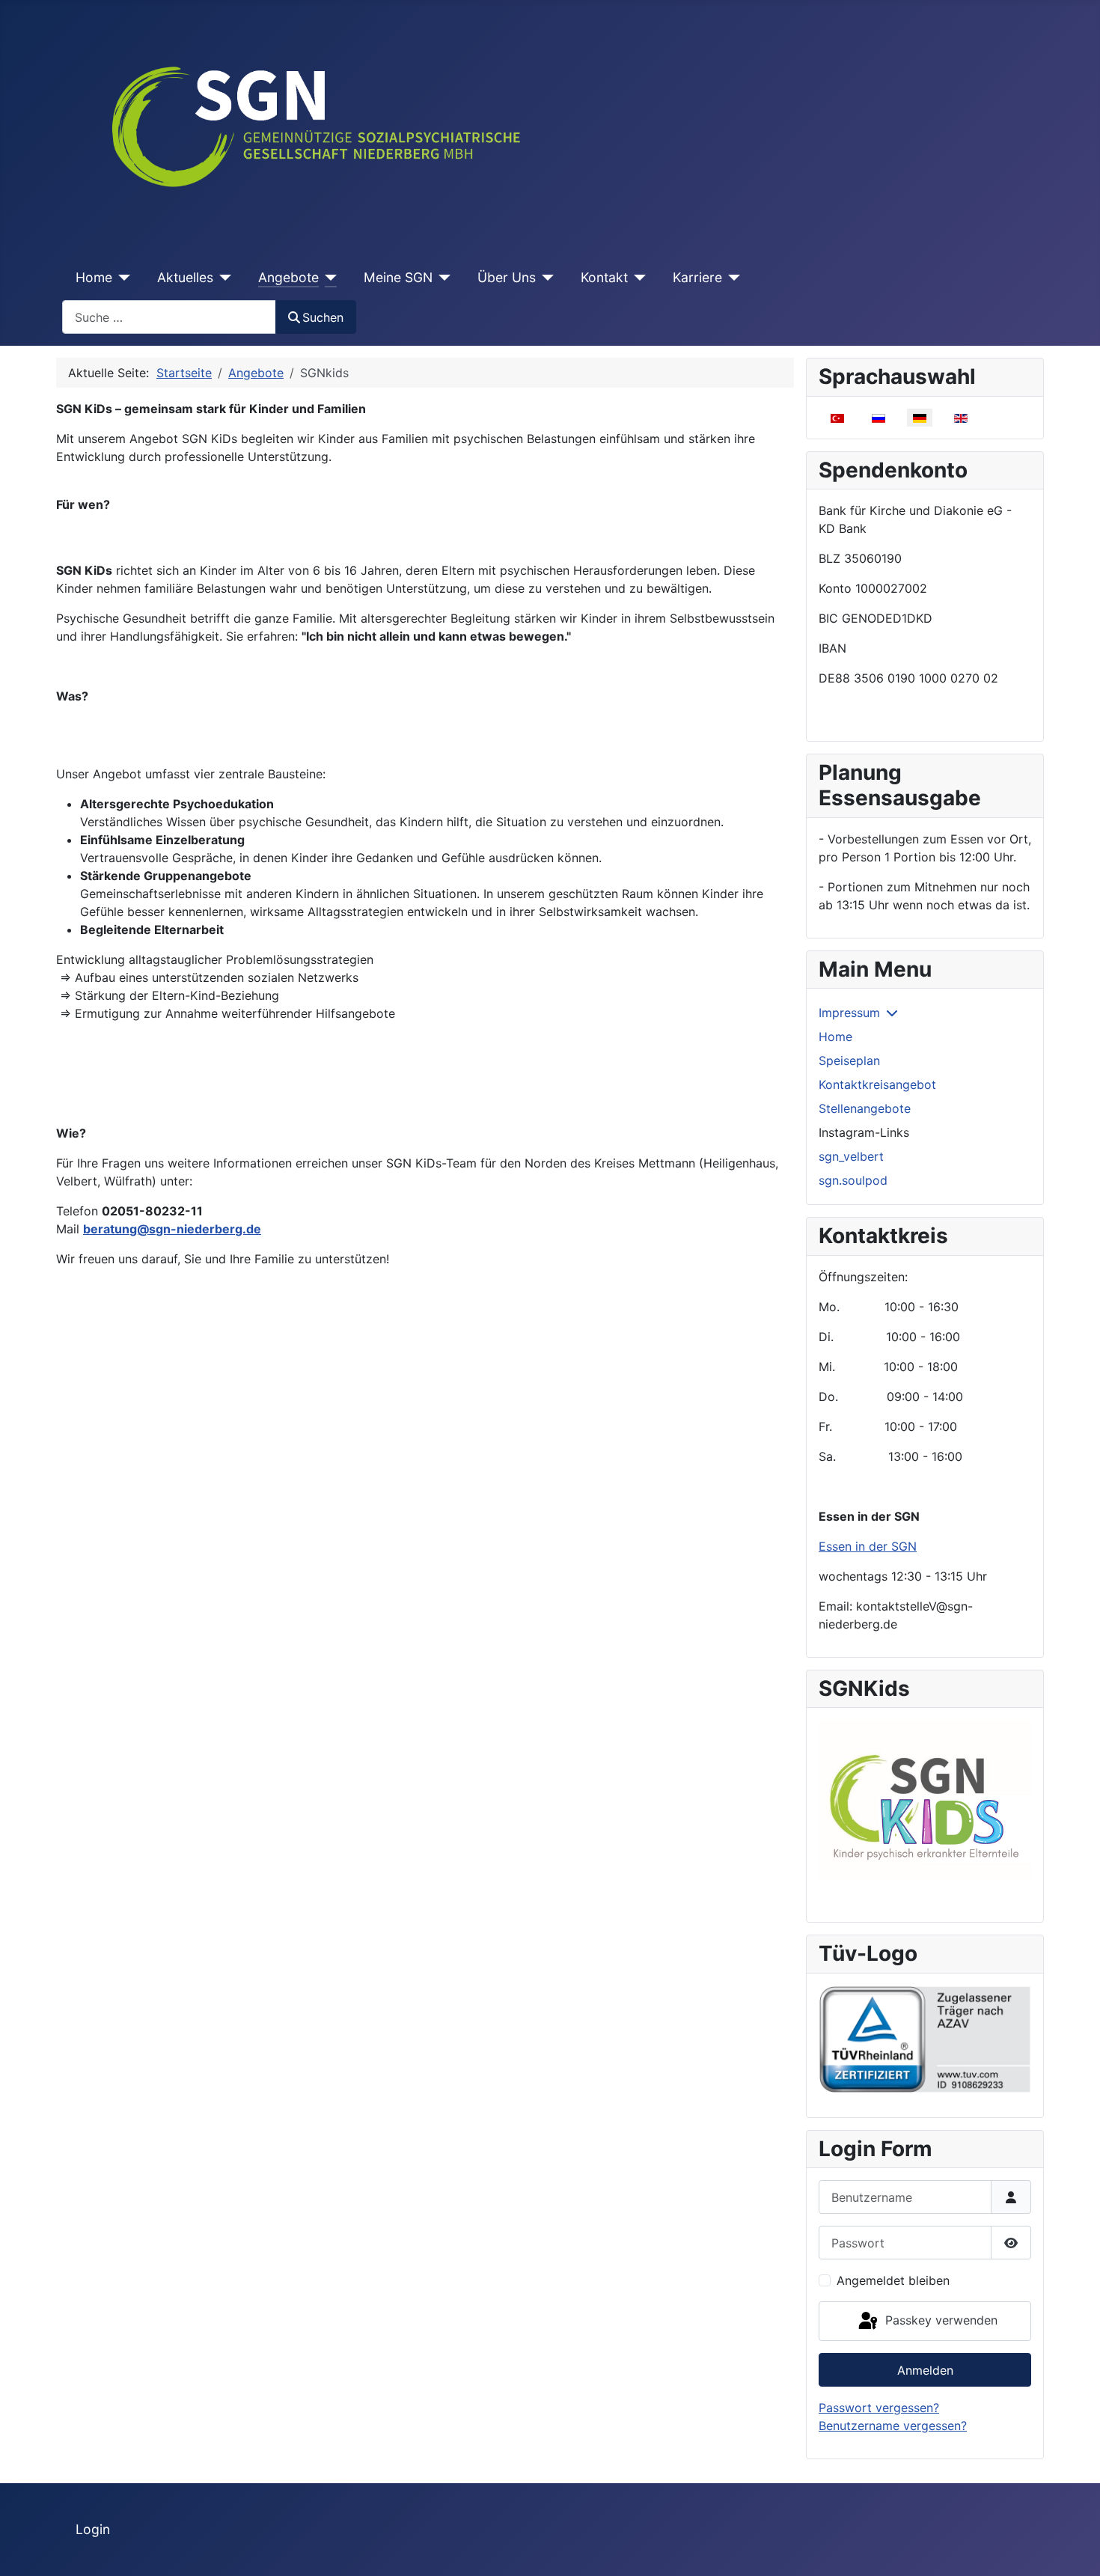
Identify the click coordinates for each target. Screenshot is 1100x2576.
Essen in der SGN (868, 1546)
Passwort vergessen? (879, 2408)
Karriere (697, 277)
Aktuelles (185, 277)
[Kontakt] (637, 278)
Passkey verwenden (939, 2320)
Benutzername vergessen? (893, 2426)
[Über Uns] (545, 278)
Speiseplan (849, 1060)
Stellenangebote (865, 1108)
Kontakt (604, 277)
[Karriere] (731, 278)
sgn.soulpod (853, 1180)
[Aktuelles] (223, 278)
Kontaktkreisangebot (877, 1084)
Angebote (288, 277)
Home (94, 277)
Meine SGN (398, 277)
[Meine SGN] (442, 278)
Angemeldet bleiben (893, 2280)
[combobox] (169, 317)
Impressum (849, 1013)
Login (93, 2529)
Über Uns (507, 277)
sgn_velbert (851, 1156)
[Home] (122, 278)
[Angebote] (328, 278)
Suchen (323, 317)
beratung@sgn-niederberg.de (172, 1229)
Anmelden (925, 2370)
